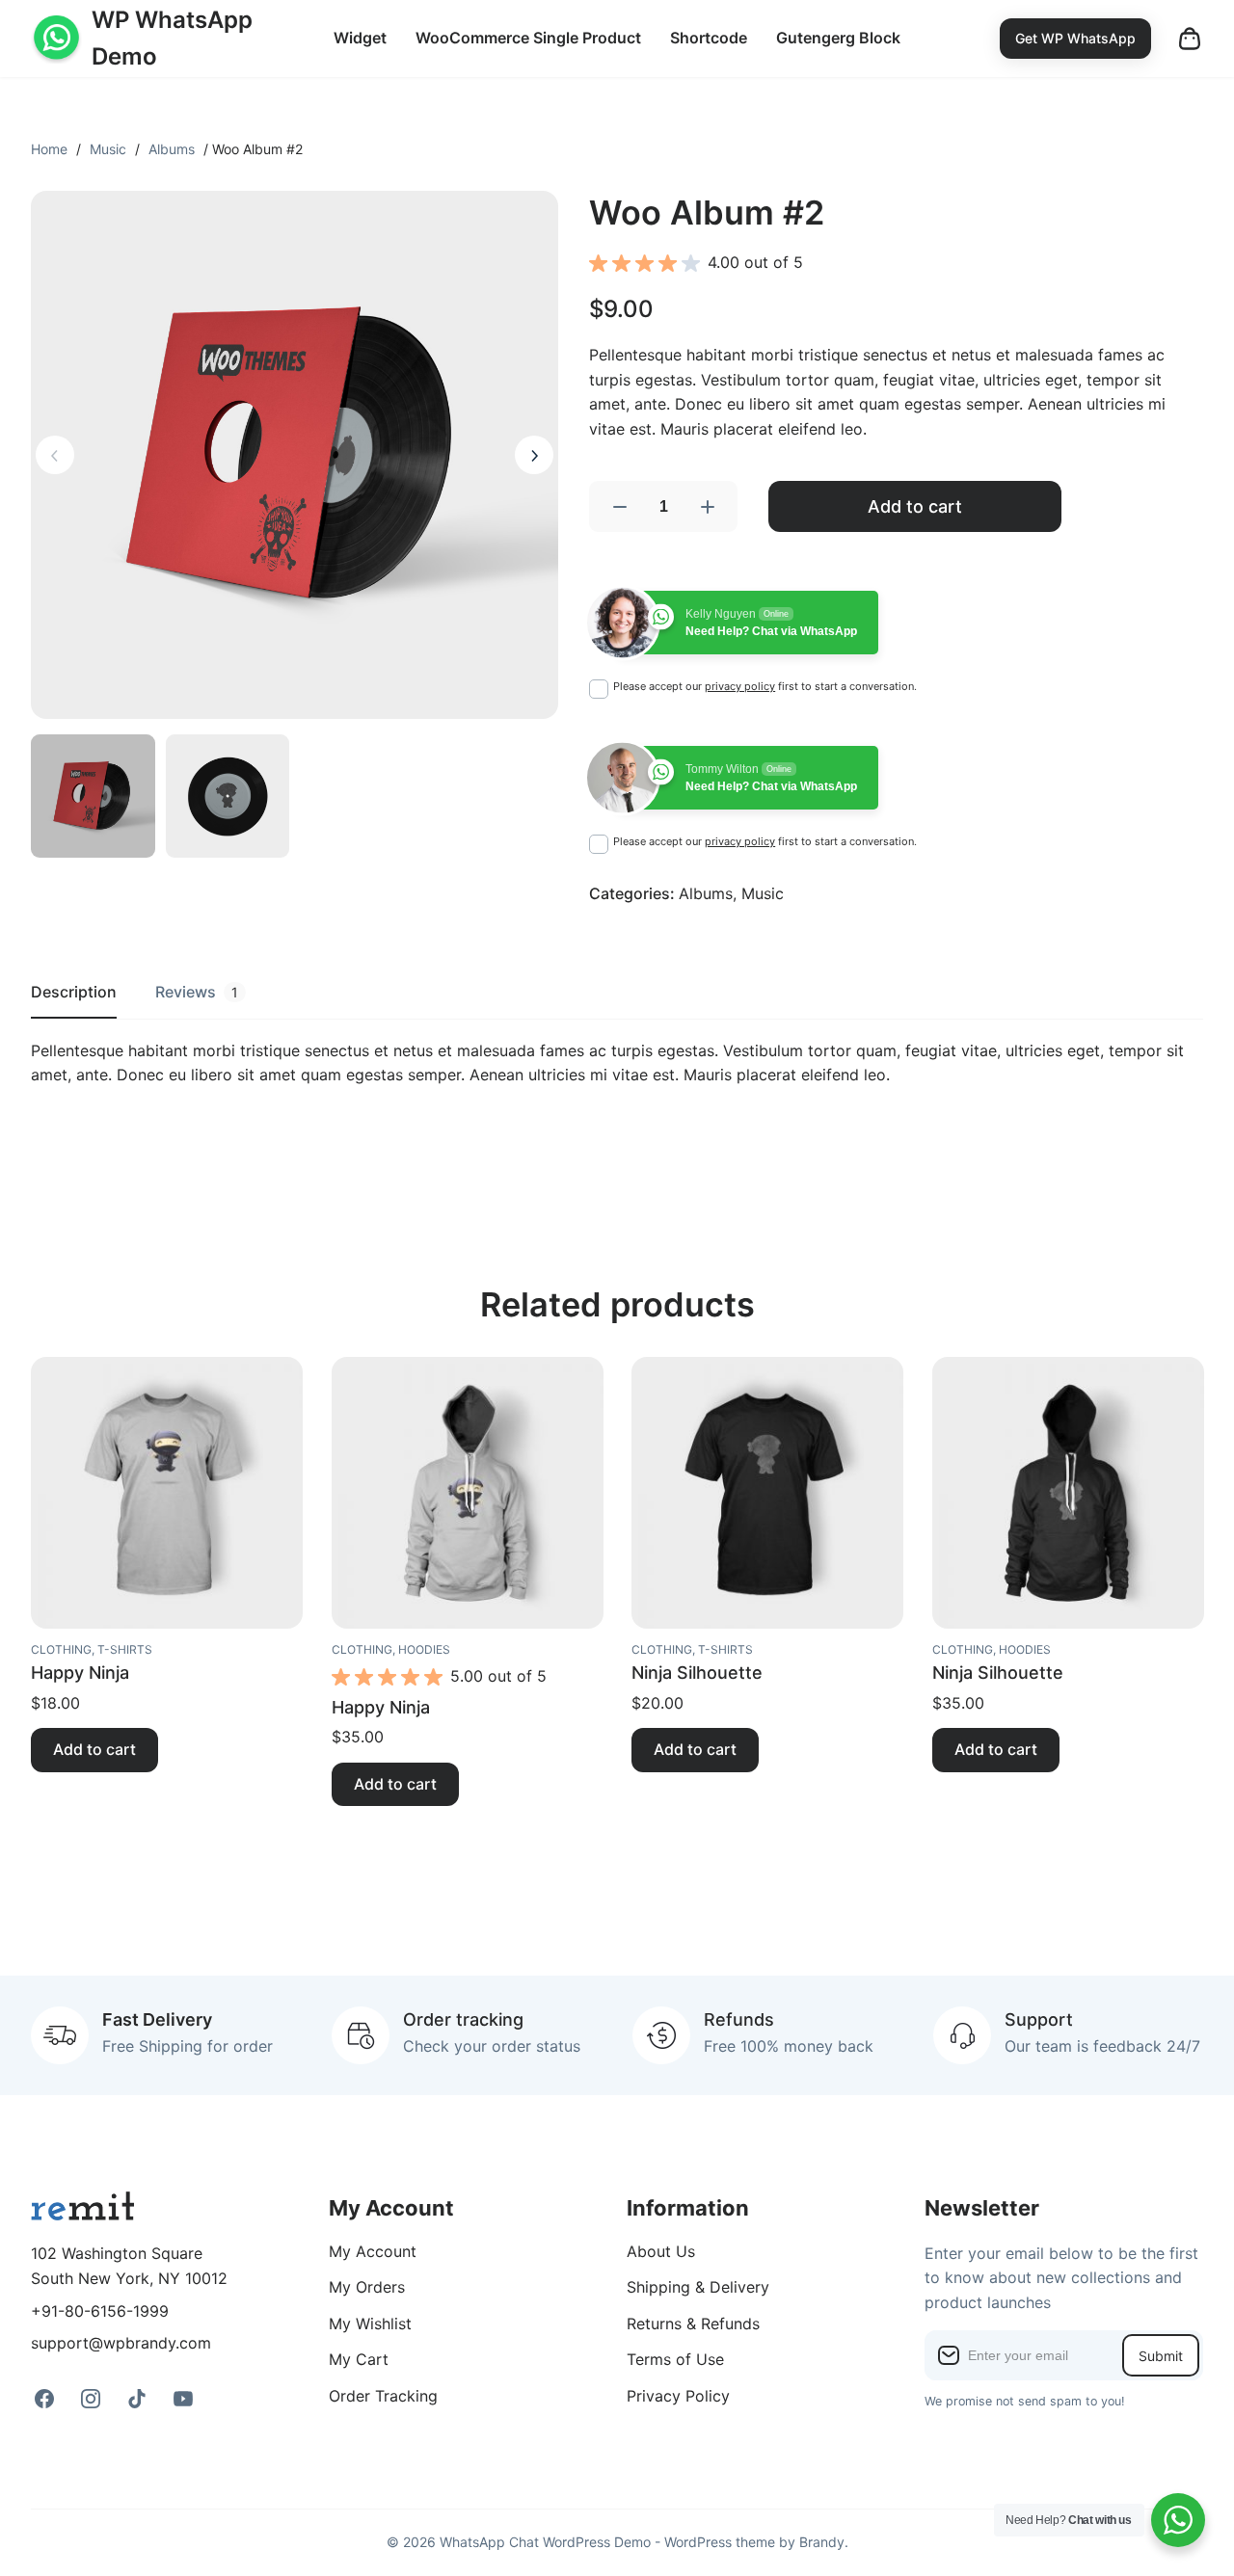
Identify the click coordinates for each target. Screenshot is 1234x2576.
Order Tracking (383, 2396)
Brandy (822, 2542)
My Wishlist (370, 2324)
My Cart (359, 2359)
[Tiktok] (137, 2399)
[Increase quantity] (708, 506)
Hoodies (424, 1649)
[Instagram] (91, 2399)
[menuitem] (360, 39)
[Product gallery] (295, 454)
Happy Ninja (80, 1673)
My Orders (367, 2287)
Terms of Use (675, 2359)
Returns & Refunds (693, 2324)
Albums (172, 149)
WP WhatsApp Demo (172, 38)
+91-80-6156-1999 (100, 2311)
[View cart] (1190, 39)
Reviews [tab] (197, 992)
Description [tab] (74, 992)
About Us (661, 2251)
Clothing (61, 1649)
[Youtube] (183, 2399)
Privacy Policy (678, 2396)
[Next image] (534, 455)
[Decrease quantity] (619, 506)
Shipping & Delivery (698, 2287)
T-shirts (125, 1649)
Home (49, 149)
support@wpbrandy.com (121, 2343)
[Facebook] (44, 2399)
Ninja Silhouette (697, 1673)
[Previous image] (55, 455)
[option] (228, 797)
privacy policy (740, 686)
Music (108, 149)
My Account (373, 2251)
